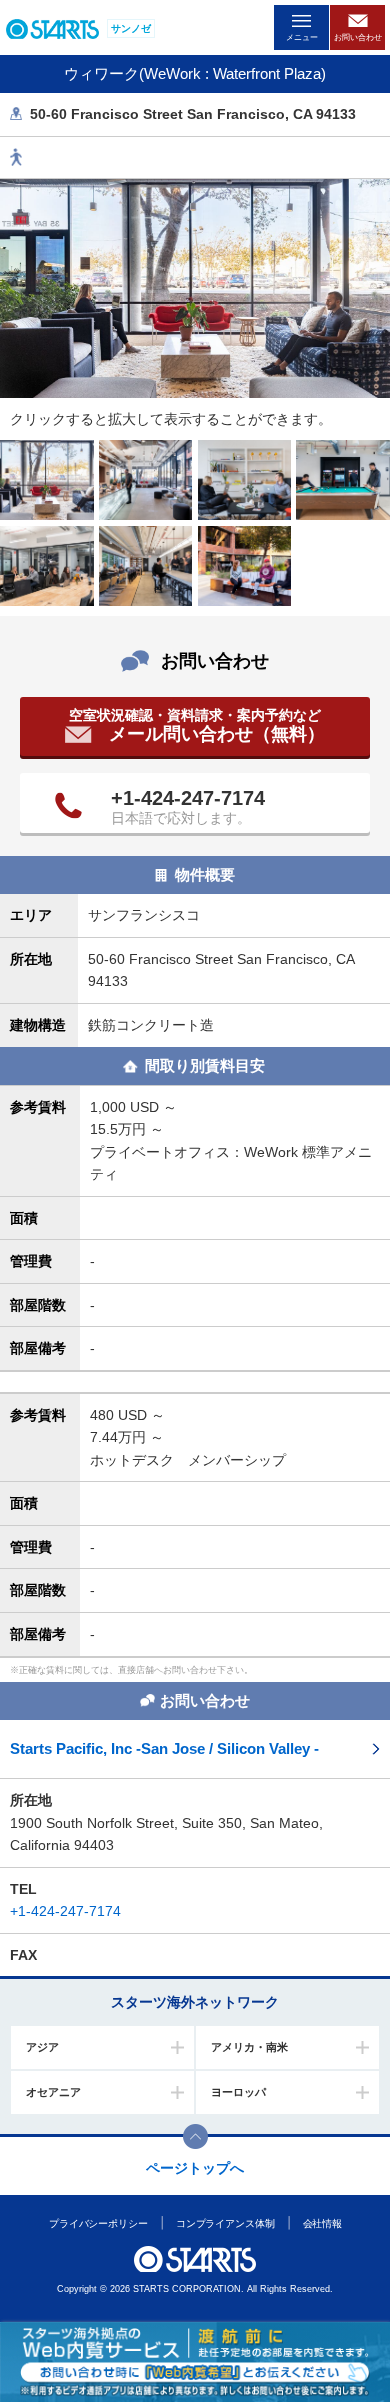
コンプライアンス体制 (224, 2223)
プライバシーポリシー (97, 2223)
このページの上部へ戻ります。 (195, 2136)
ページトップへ (195, 2168)
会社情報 (322, 2223)
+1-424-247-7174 (188, 798)
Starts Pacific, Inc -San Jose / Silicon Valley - (164, 1748)
